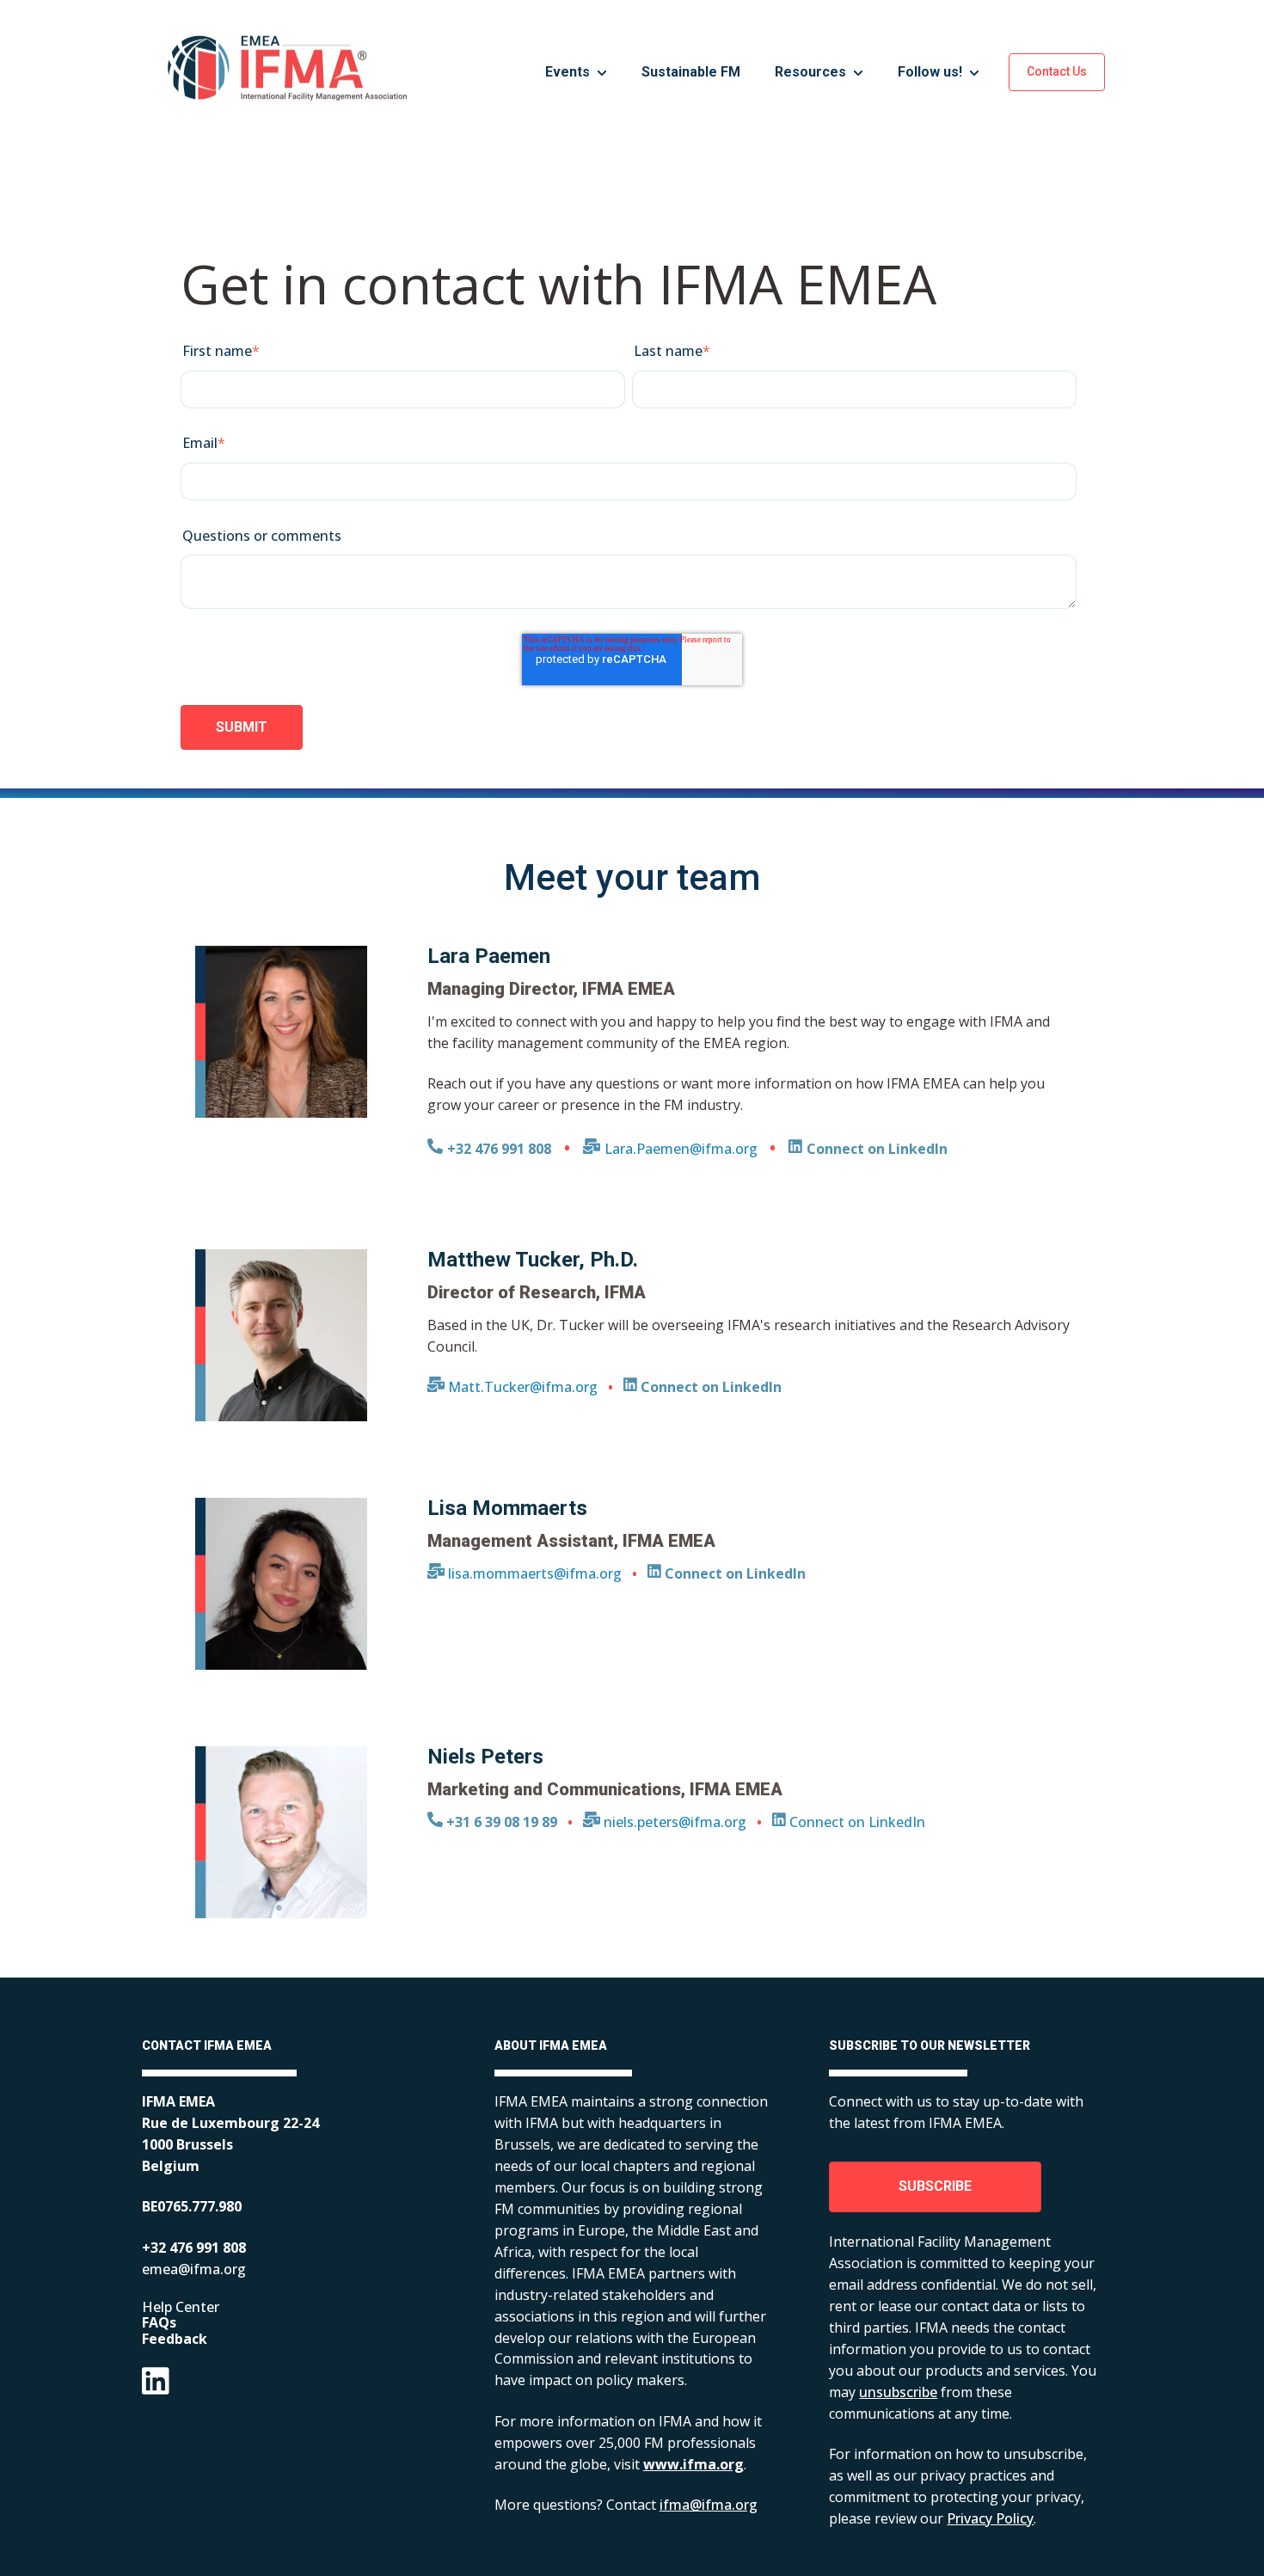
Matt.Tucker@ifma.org (521, 1387)
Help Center (181, 2307)
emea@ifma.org (194, 2269)
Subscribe (935, 2186)
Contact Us (1057, 71)
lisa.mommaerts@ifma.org (533, 1573)
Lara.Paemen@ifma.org (681, 1149)
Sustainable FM (691, 72)
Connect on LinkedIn (856, 1822)
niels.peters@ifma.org (673, 1822)
